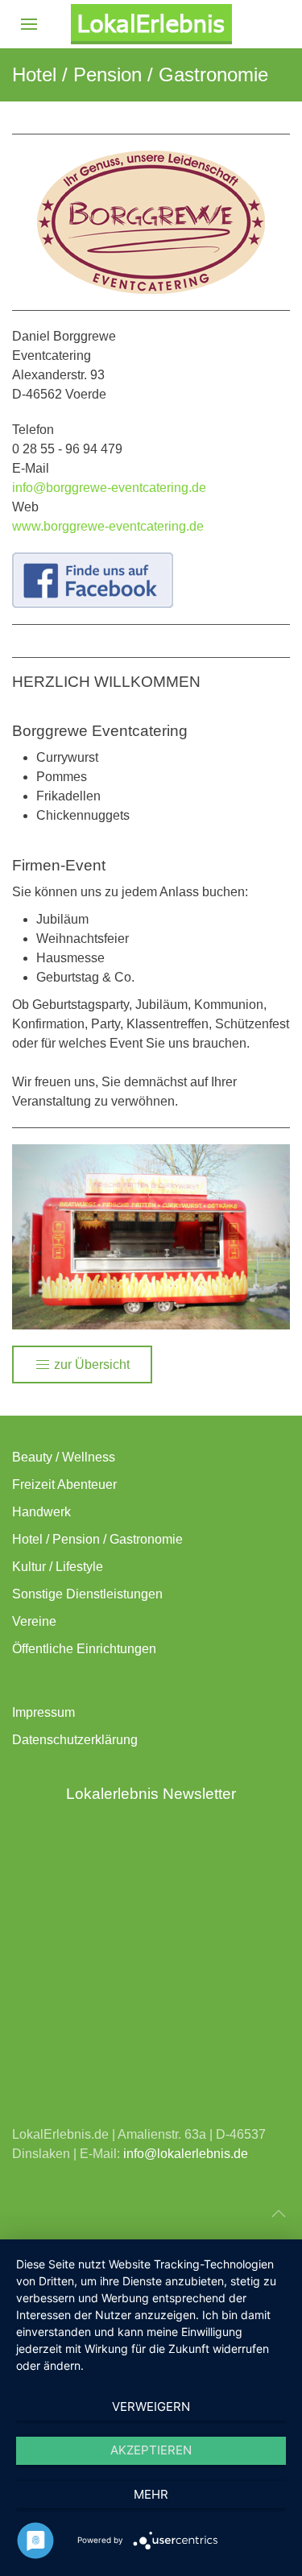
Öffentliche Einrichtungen (84, 1649)
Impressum (43, 1712)
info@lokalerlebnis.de (186, 2154)
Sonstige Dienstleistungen (87, 1594)
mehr (151, 2494)
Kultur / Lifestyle (58, 1567)
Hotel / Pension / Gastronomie (97, 1539)
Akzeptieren (151, 2450)
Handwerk (41, 1512)
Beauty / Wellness (64, 1457)
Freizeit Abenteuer (64, 1484)
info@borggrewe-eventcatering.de (109, 488)
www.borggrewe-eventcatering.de (108, 526)
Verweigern (151, 2406)
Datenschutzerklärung (75, 1740)
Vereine (34, 1621)
